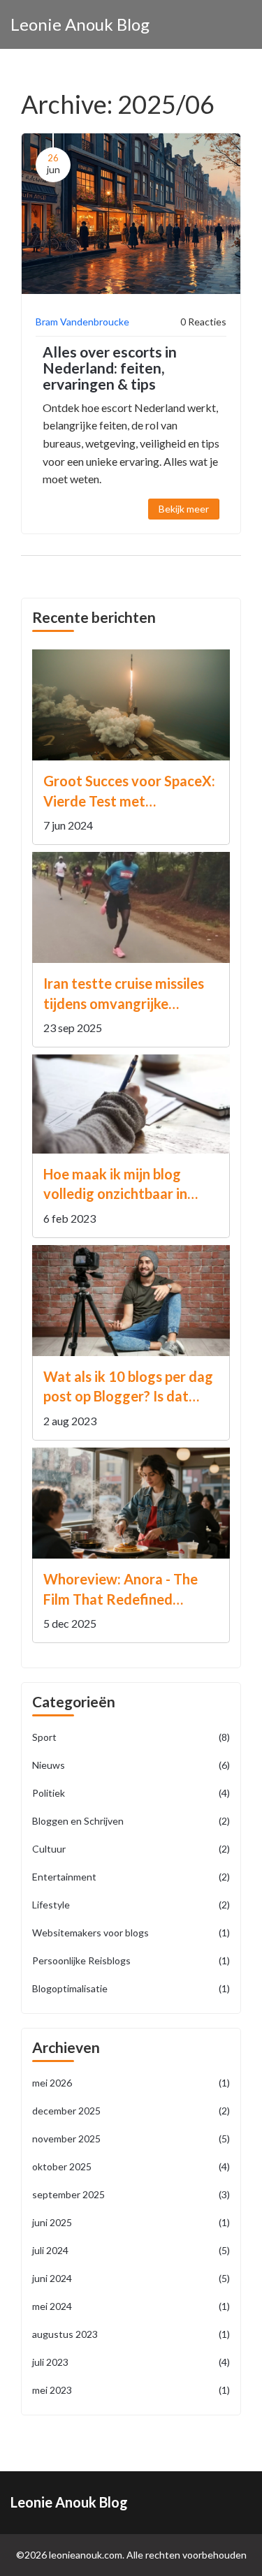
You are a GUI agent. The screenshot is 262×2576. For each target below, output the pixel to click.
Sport (131, 1737)
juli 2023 (131, 2362)
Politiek (131, 1793)
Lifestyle (131, 1905)
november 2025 (131, 2139)
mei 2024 (131, 2306)
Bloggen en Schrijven (131, 1821)
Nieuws (131, 1765)
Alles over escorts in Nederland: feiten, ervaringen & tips (110, 368)
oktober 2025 (131, 2166)
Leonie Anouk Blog (80, 24)
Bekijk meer (184, 509)
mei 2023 (131, 2390)
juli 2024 (131, 2250)
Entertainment (131, 1877)
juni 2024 (131, 2278)
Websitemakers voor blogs (131, 1933)
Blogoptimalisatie (131, 1988)
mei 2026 (131, 2083)
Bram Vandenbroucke (82, 322)
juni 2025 (131, 2222)
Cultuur (131, 1849)
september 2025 (131, 2194)
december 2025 (131, 2111)
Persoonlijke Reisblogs (131, 1960)
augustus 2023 (131, 2334)
